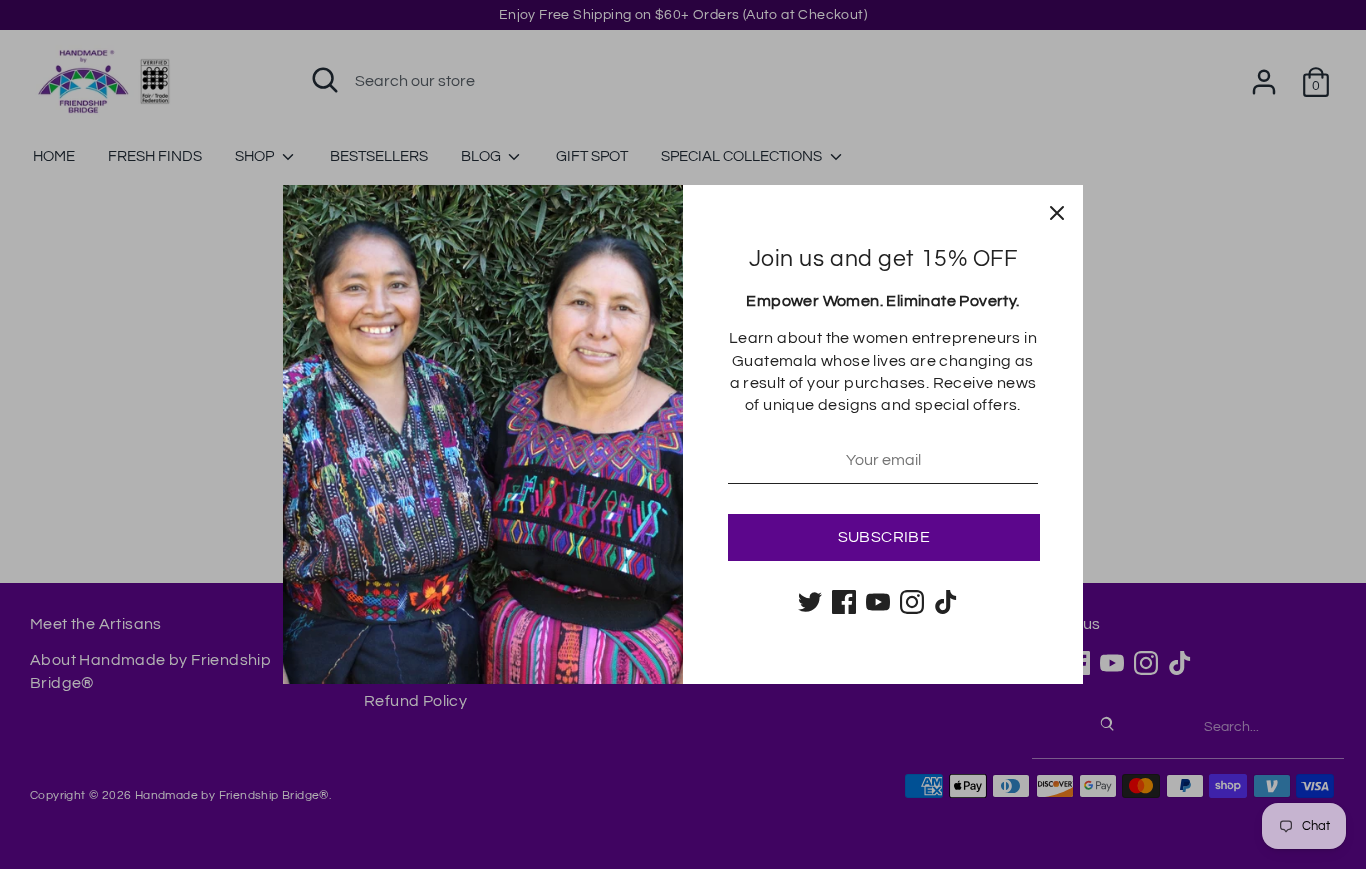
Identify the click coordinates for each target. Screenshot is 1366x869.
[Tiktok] (946, 602)
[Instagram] (912, 602)
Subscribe (884, 537)
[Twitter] (810, 602)
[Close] (1057, 211)
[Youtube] (878, 602)
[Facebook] (844, 602)
